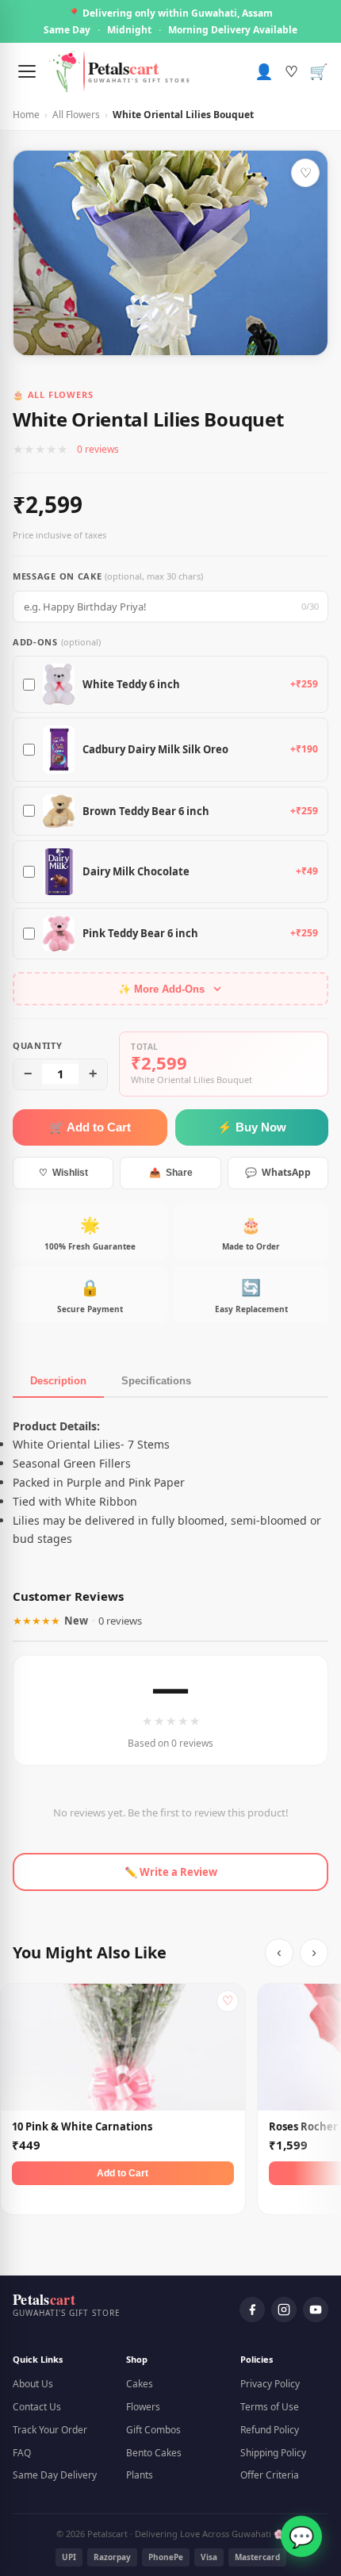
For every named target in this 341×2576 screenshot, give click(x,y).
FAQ (22, 2453)
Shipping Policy (273, 2453)
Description (58, 1381)
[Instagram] (284, 2310)
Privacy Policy (270, 2384)
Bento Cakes (154, 2453)
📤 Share (171, 1173)
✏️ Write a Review (171, 1872)
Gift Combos (153, 2430)
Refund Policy (270, 2430)
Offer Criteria (270, 2475)
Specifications (156, 1381)
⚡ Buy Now (252, 1127)
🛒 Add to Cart (90, 1127)
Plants (140, 2475)
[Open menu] (27, 71)
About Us (33, 2384)
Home (26, 115)
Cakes (140, 2384)
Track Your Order (50, 2430)
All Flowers (76, 115)
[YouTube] (316, 2310)
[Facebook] (252, 2310)
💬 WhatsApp (278, 1172)
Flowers (143, 2407)
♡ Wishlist (63, 1173)
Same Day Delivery (55, 2475)
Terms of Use (270, 2407)
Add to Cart (123, 2173)
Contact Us (37, 2407)
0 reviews (98, 449)
